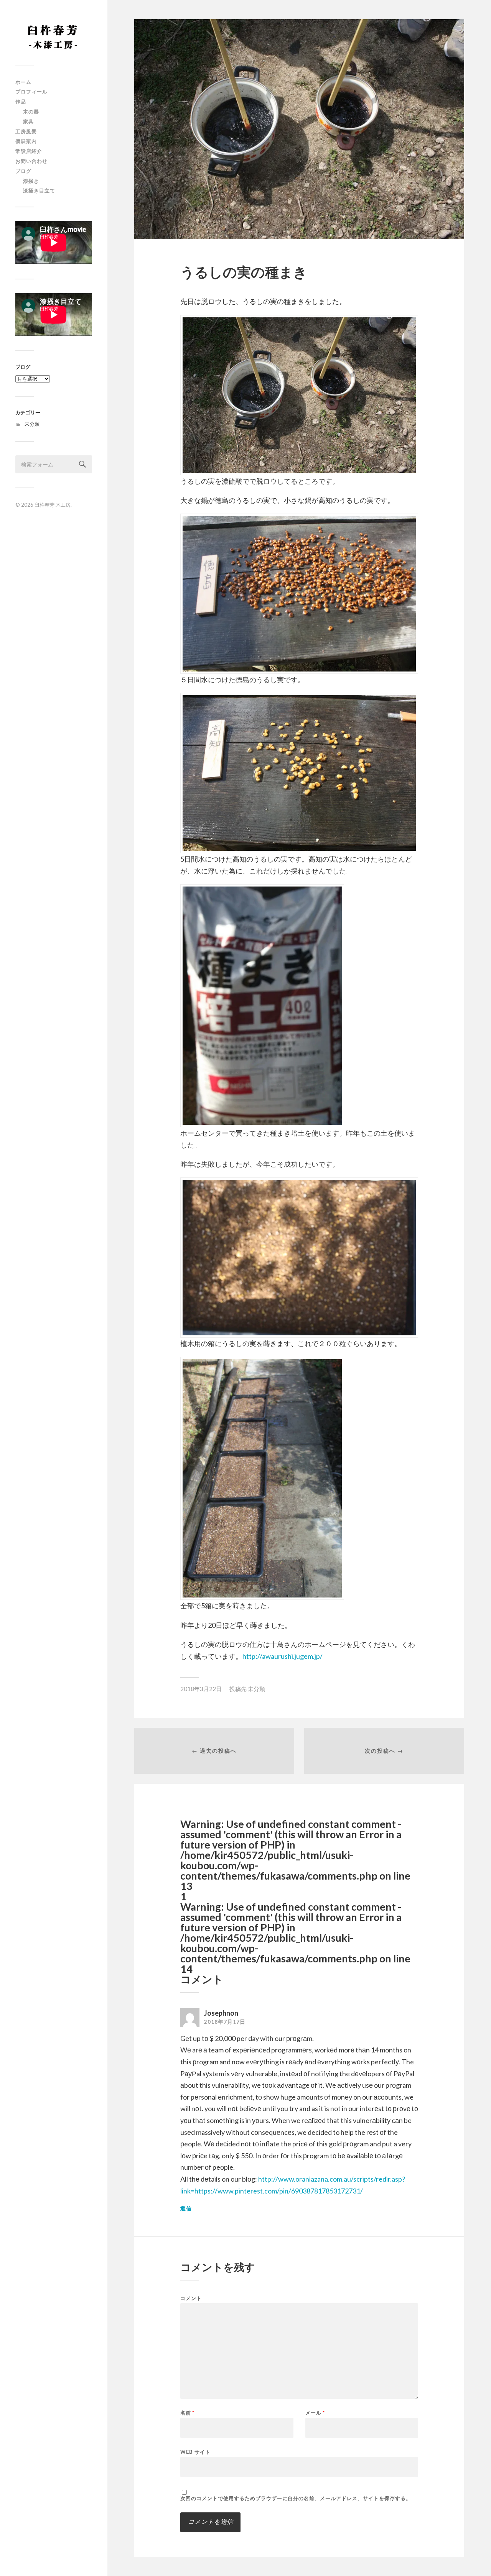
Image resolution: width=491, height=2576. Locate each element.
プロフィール (31, 92)
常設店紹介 (29, 151)
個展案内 (26, 141)
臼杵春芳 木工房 (53, 505)
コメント (191, 2298)
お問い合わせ (31, 161)
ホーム (23, 82)
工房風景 (26, 131)
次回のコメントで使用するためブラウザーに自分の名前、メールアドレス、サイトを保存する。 (296, 2498)
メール (315, 2413)
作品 (21, 102)
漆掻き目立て (39, 190)
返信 (186, 2208)
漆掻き (31, 181)
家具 (28, 121)
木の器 (31, 112)
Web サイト (195, 2452)
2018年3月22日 (201, 1689)
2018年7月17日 (225, 2022)
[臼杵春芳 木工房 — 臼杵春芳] (54, 36)
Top (473, 2558)
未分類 (32, 424)
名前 (187, 2413)
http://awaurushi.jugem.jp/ (283, 1656)
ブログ (23, 171)
